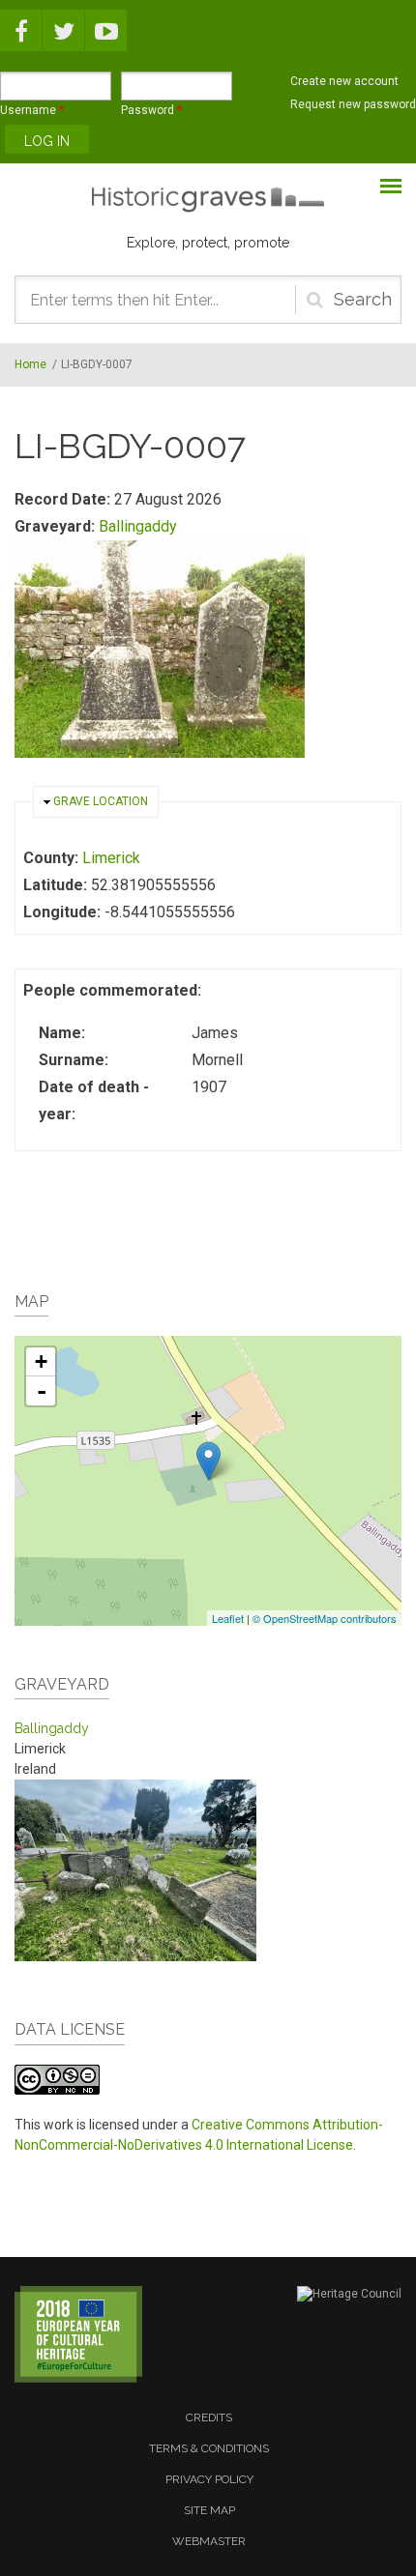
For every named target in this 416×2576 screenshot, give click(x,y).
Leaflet (228, 1618)
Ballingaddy (138, 526)
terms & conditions (209, 2448)
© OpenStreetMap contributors (325, 1618)
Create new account (344, 81)
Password (151, 110)
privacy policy (209, 2479)
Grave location (101, 801)
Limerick (111, 858)
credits (209, 2417)
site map (209, 2510)
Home (30, 364)
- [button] (42, 1391)
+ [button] (41, 1361)
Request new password (353, 104)
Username (32, 110)
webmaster (209, 2541)
